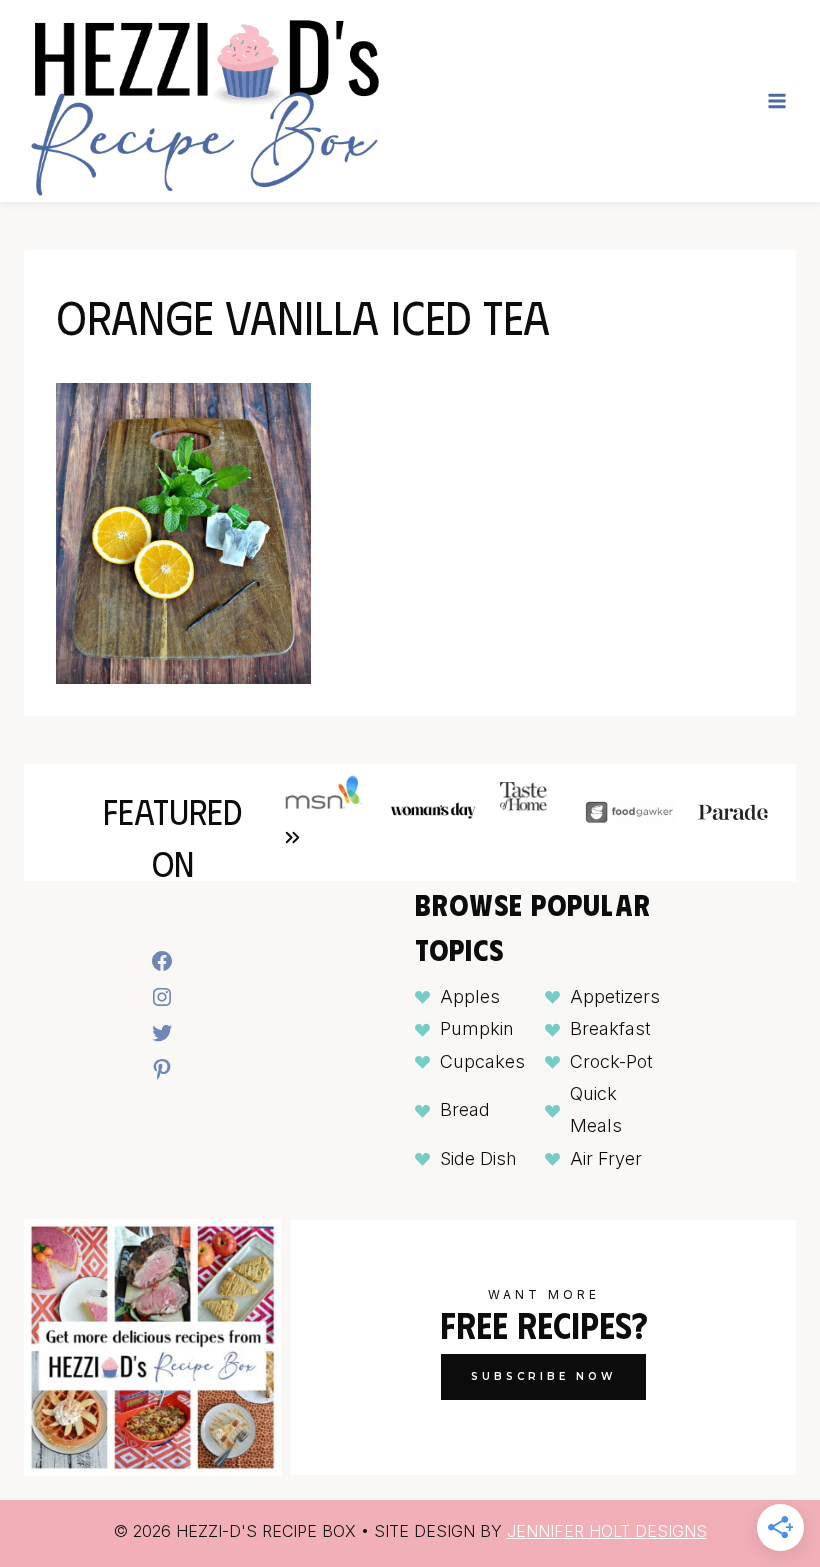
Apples (470, 996)
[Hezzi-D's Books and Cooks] (204, 101)
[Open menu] (776, 100)
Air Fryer (606, 1158)
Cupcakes (482, 1061)
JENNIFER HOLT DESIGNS (607, 1531)
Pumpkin (477, 1028)
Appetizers (615, 996)
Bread (465, 1109)
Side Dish (478, 1158)
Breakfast (610, 1028)
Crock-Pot (611, 1061)
